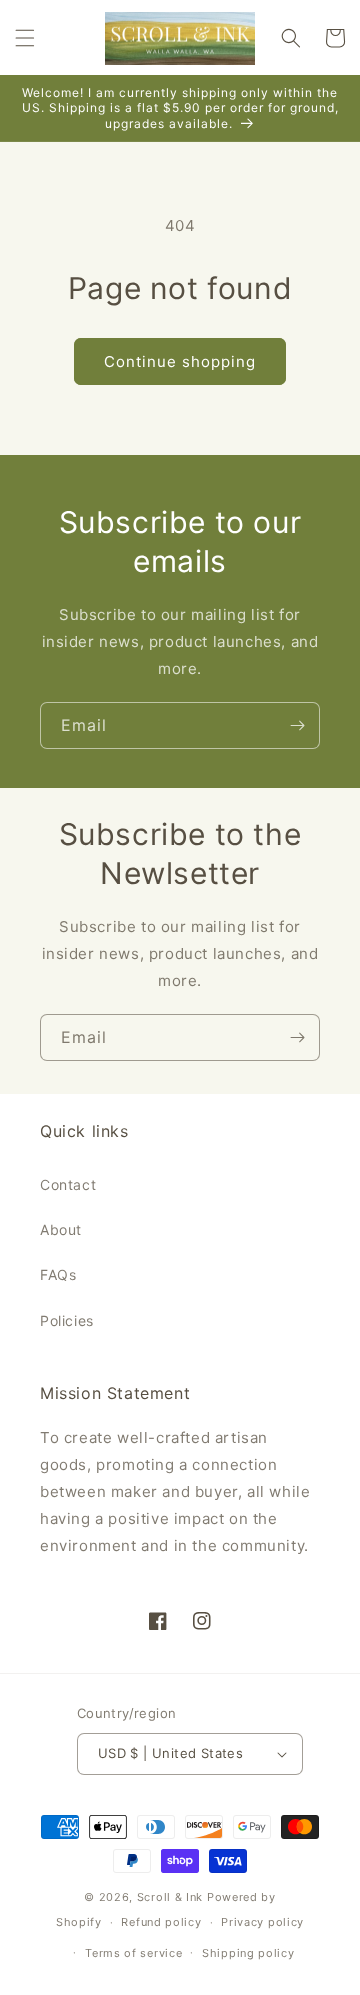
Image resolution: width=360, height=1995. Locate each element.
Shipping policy (248, 1953)
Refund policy (161, 1922)
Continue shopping (180, 361)
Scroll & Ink (170, 1897)
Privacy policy (262, 1922)
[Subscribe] (297, 725)
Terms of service (133, 1953)
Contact (68, 1184)
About (61, 1229)
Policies (67, 1320)
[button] (25, 38)
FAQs (58, 1274)
